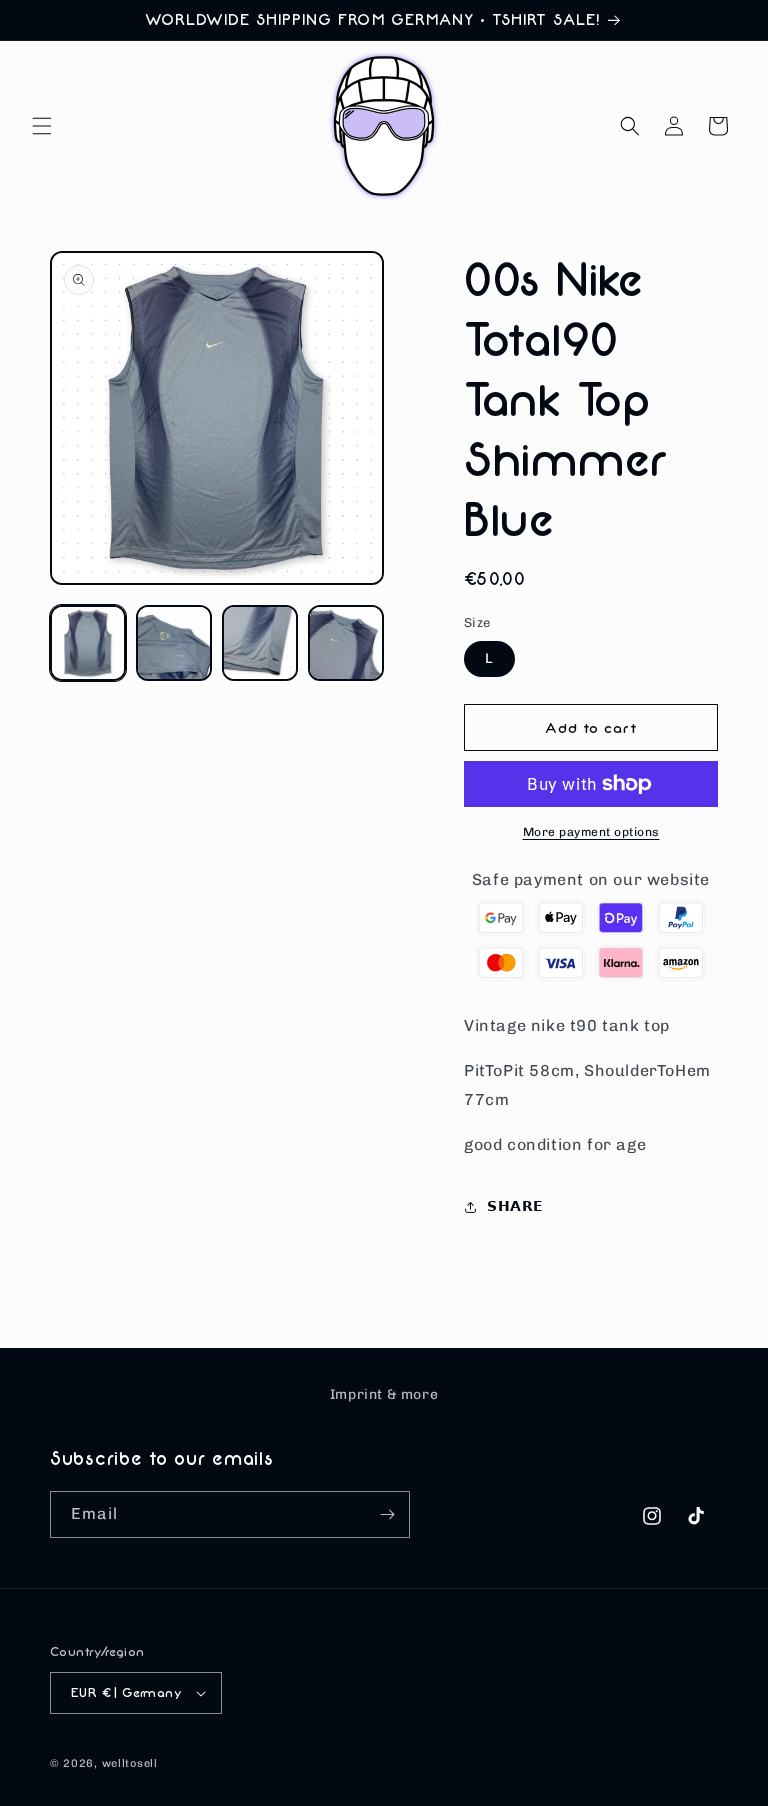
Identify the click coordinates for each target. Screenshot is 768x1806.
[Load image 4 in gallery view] (346, 643)
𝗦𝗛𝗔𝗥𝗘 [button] (515, 1206)
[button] (42, 126)
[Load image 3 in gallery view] (260, 643)
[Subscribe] (387, 1514)
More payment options (591, 832)
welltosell (130, 1763)
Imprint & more (384, 1394)
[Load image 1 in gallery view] (88, 643)
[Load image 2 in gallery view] (174, 643)
